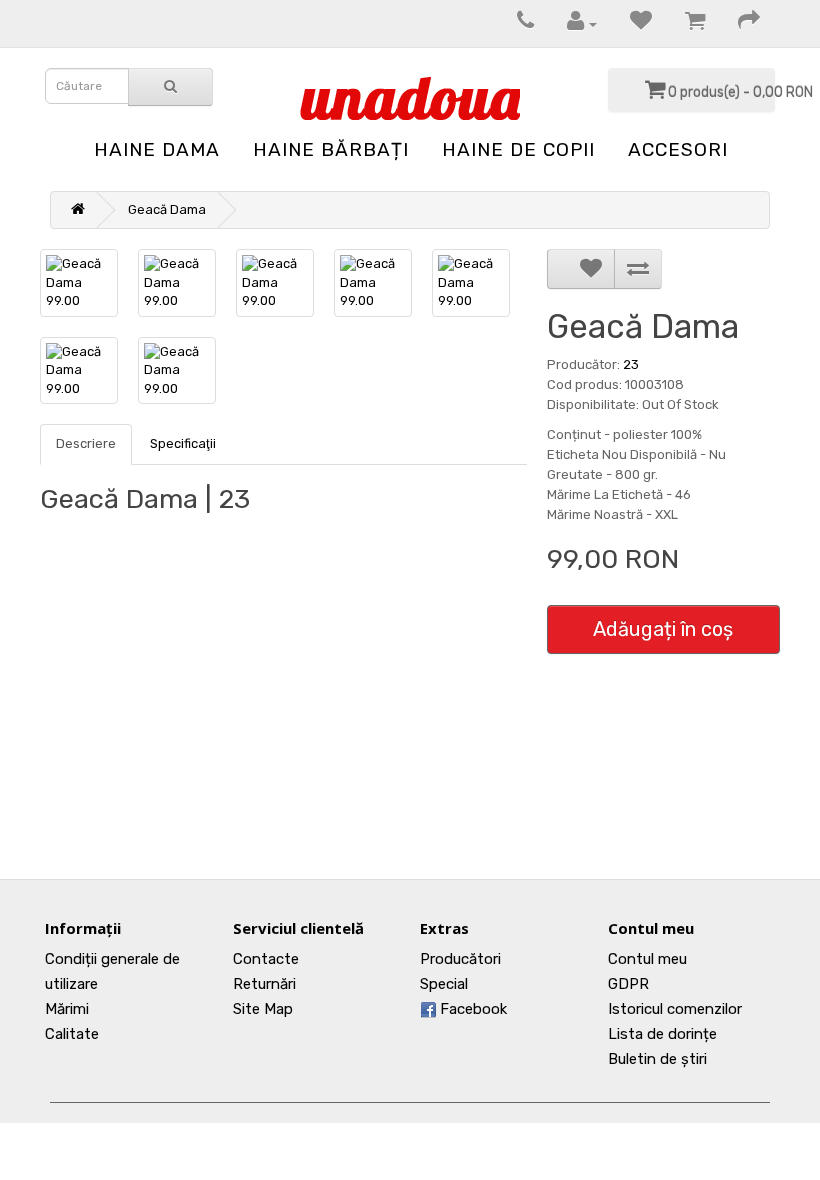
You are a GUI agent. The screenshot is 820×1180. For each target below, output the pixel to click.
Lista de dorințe (662, 1034)
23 (631, 364)
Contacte (266, 959)
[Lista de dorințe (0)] (631, 23)
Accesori (678, 149)
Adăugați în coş (663, 629)
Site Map (263, 1009)
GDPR (628, 984)
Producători (460, 959)
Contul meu (647, 959)
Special (444, 984)
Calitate (72, 1034)
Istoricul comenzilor (675, 1009)
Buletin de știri (657, 1059)
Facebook (471, 1009)
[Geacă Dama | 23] (79, 283)
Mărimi (67, 1009)
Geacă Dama (167, 209)
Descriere (86, 443)
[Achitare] (739, 23)
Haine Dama (157, 149)
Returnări (264, 984)
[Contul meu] (572, 23)
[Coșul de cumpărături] (685, 23)
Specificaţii (183, 443)
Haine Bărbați (331, 149)
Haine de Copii (518, 149)
